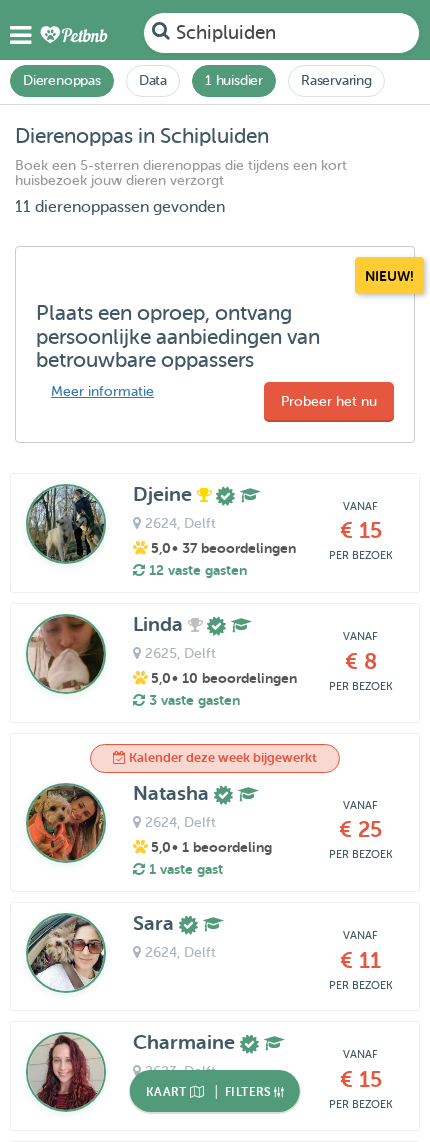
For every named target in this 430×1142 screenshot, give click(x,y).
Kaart (168, 1092)
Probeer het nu (329, 401)
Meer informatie (102, 391)
